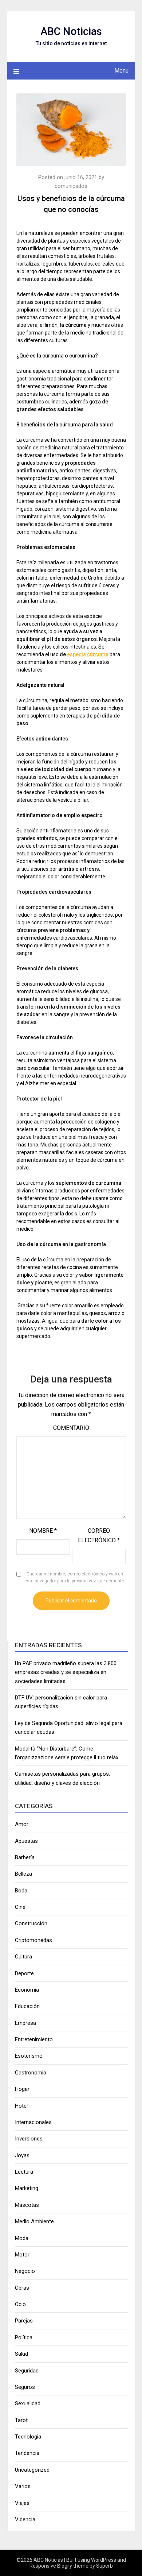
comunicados (71, 186)
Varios (23, 2486)
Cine (20, 1907)
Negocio (25, 2271)
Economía (27, 1990)
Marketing (27, 2188)
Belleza (23, 1874)
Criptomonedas (33, 1940)
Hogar (22, 2089)
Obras (22, 2288)
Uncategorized (32, 2470)
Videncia (25, 2519)
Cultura (23, 1957)
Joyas (22, 2155)
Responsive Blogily (51, 2566)
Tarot (21, 2420)
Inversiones (29, 2139)
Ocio (20, 2304)
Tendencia (27, 2453)
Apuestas (26, 1841)
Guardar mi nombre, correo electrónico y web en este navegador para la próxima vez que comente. (75, 1578)
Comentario (71, 1428)
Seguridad (27, 2371)
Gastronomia (31, 2073)
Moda (22, 2238)
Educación (27, 2006)
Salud (21, 2354)
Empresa (25, 2023)
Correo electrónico (99, 1535)
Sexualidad (28, 2403)
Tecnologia (28, 2437)
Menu (121, 71)
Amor (22, 1824)
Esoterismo (29, 2056)
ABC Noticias (71, 31)
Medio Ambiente (34, 2221)
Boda (21, 1891)
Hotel (21, 2106)
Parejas (24, 2321)
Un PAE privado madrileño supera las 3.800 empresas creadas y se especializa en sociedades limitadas (66, 1672)
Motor (22, 2255)
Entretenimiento (34, 2039)
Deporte (24, 1973)
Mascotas (27, 2205)
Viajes (22, 2503)
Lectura (24, 2172)
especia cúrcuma (88, 654)
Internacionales (33, 2122)
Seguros (25, 2387)
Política (24, 2337)
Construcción (31, 1923)
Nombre (43, 1531)
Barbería (25, 1857)
